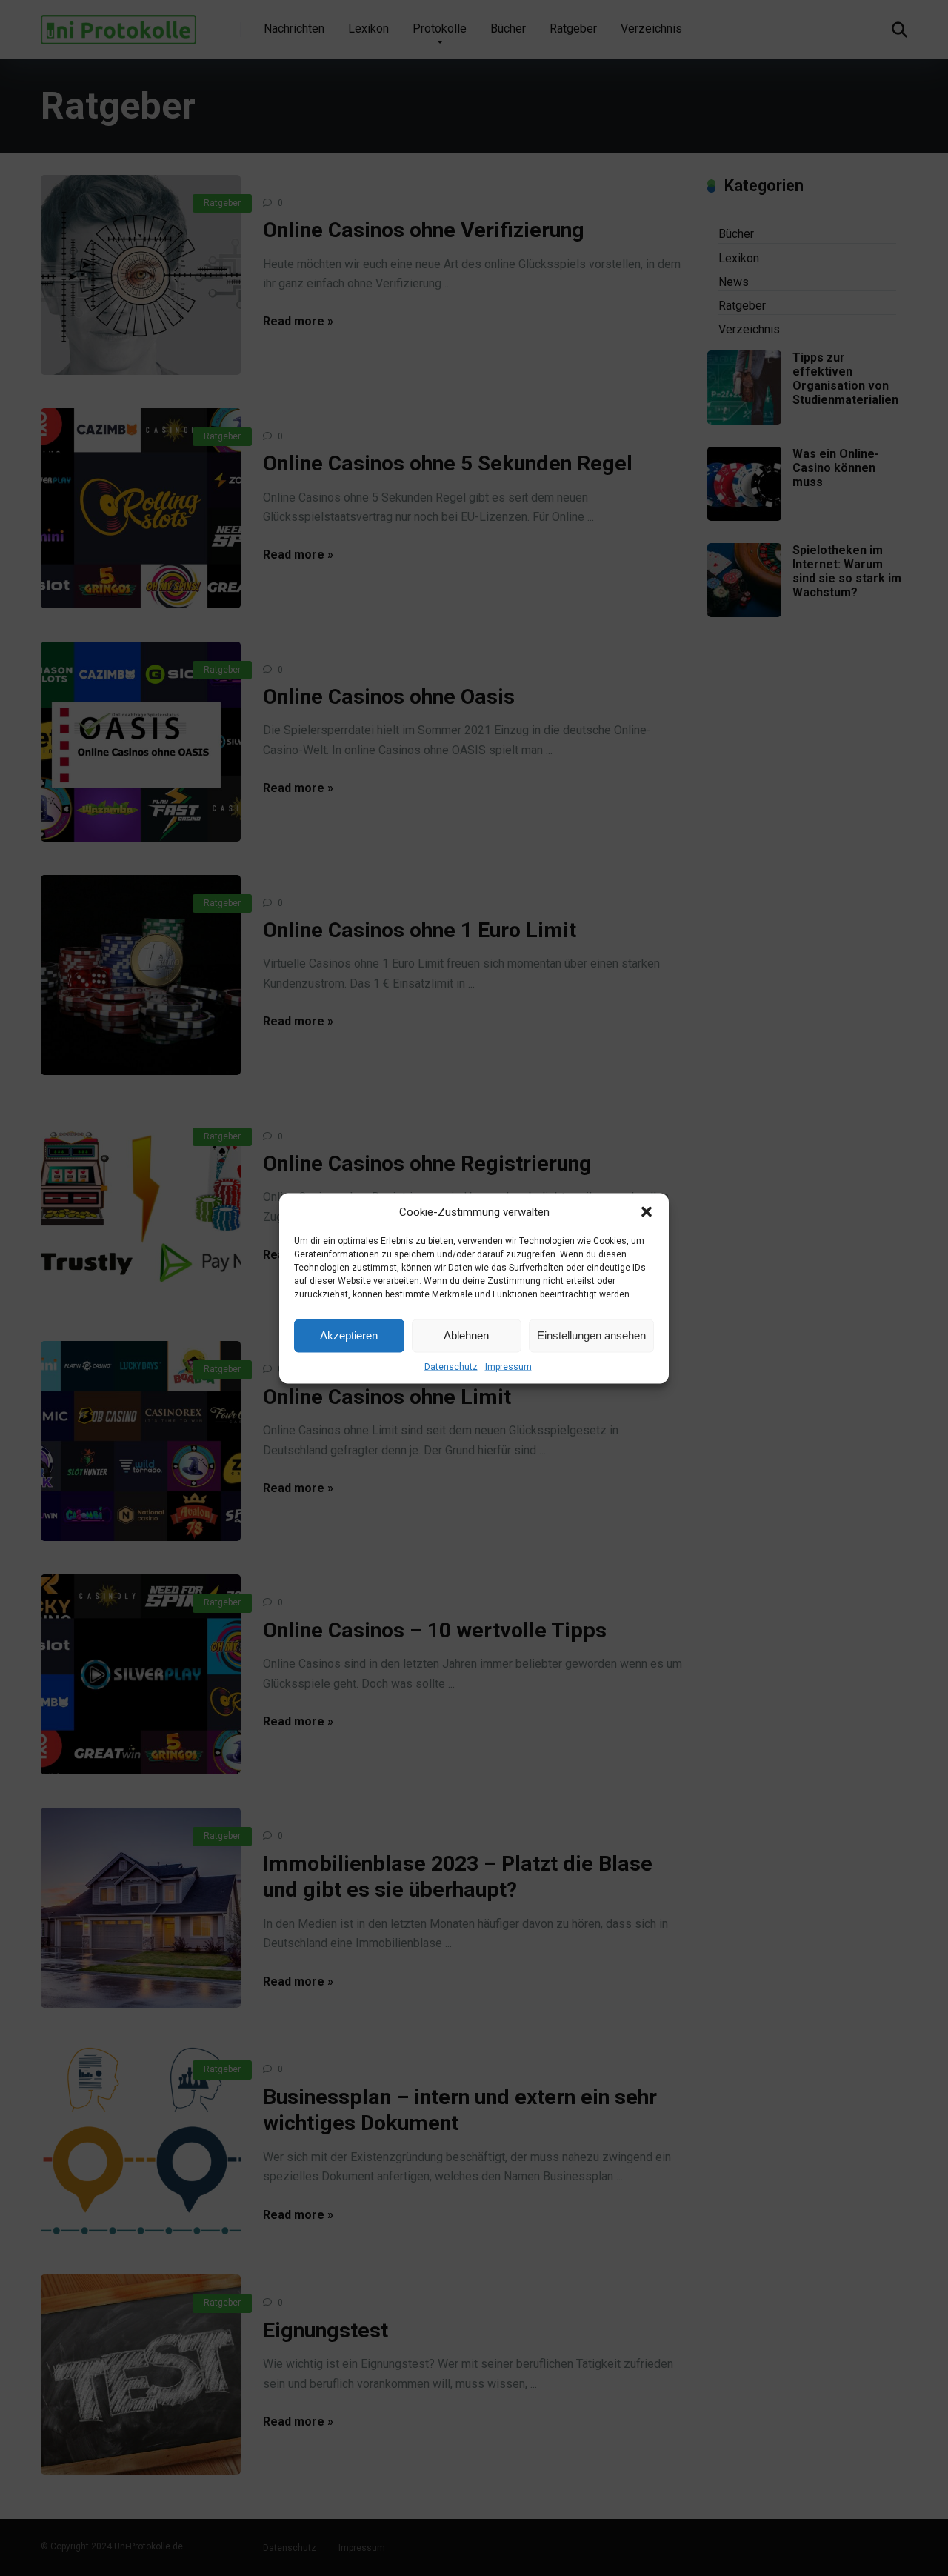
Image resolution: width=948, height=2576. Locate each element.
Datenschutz (451, 1366)
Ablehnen (466, 1335)
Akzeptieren (349, 1335)
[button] (647, 1211)
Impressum (508, 1366)
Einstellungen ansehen (591, 1335)
